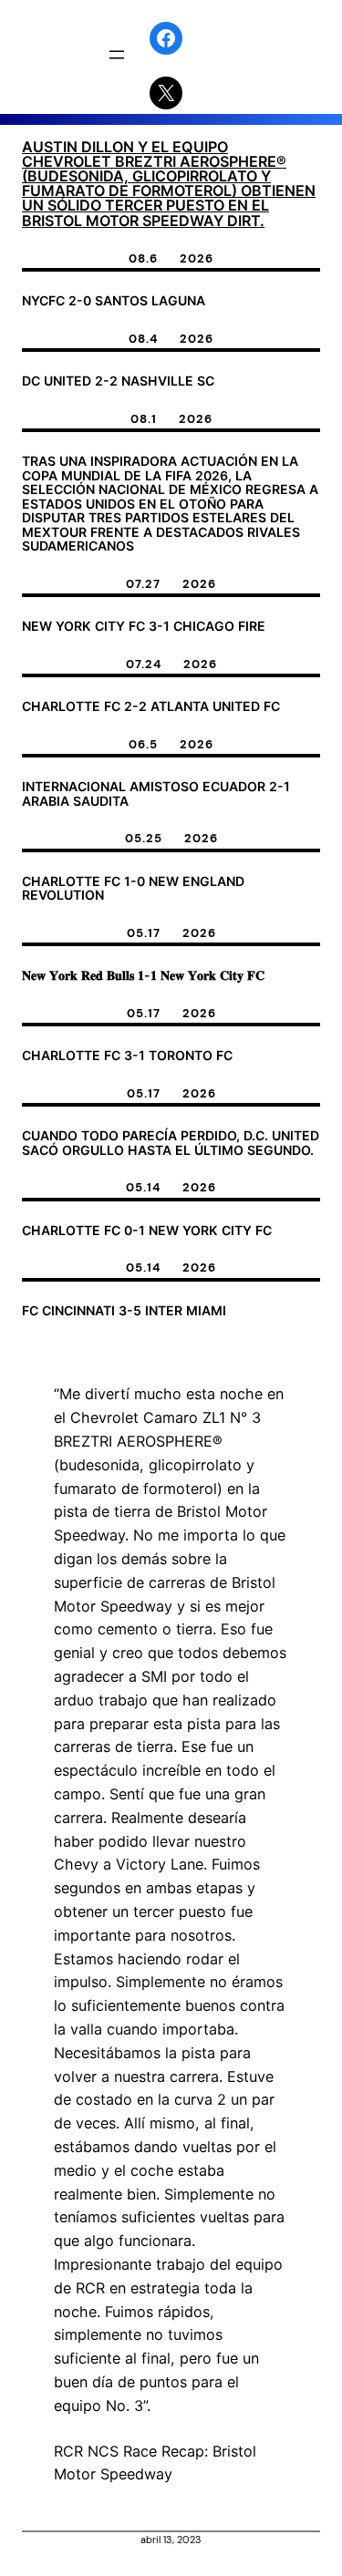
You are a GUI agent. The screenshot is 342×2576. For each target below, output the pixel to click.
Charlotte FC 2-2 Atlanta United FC (151, 706)
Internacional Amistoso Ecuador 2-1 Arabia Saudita (156, 793)
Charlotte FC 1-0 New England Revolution (133, 888)
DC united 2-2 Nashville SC (118, 381)
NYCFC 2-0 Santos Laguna (114, 301)
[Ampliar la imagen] (264, 1385)
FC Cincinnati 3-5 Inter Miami (124, 1311)
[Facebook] (166, 38)
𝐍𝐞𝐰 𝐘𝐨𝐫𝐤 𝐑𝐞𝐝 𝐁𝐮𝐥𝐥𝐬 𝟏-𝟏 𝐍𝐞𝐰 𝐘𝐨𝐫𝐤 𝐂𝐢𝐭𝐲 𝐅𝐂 (143, 975)
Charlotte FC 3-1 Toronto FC (127, 1056)
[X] (166, 93)
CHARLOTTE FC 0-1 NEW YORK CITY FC (147, 1231)
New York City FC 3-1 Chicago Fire (144, 626)
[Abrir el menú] (117, 55)
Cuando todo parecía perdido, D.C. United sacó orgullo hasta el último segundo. (171, 1143)
